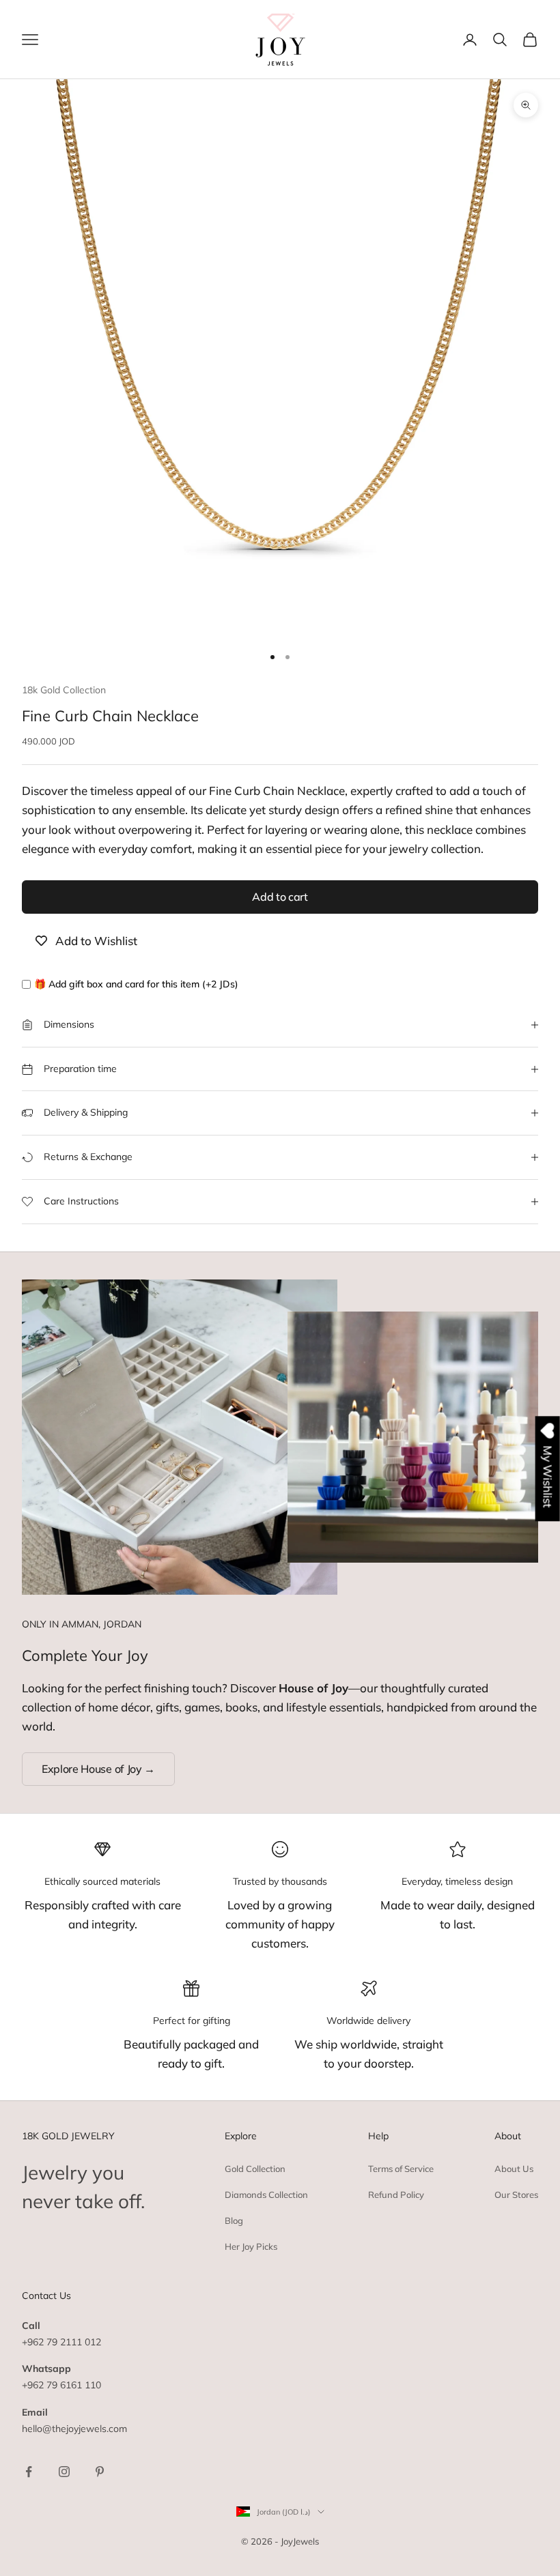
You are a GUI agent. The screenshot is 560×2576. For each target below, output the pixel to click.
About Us (514, 2169)
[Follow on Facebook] (29, 2472)
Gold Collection (255, 2169)
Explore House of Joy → (98, 1769)
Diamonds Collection (266, 2195)
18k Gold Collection (64, 690)
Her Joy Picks (251, 2246)
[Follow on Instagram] (64, 2472)
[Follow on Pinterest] (100, 2472)
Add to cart (280, 897)
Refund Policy (396, 2195)
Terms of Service (401, 2169)
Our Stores (516, 2195)
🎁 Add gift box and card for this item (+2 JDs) (136, 984)
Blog (234, 2220)
